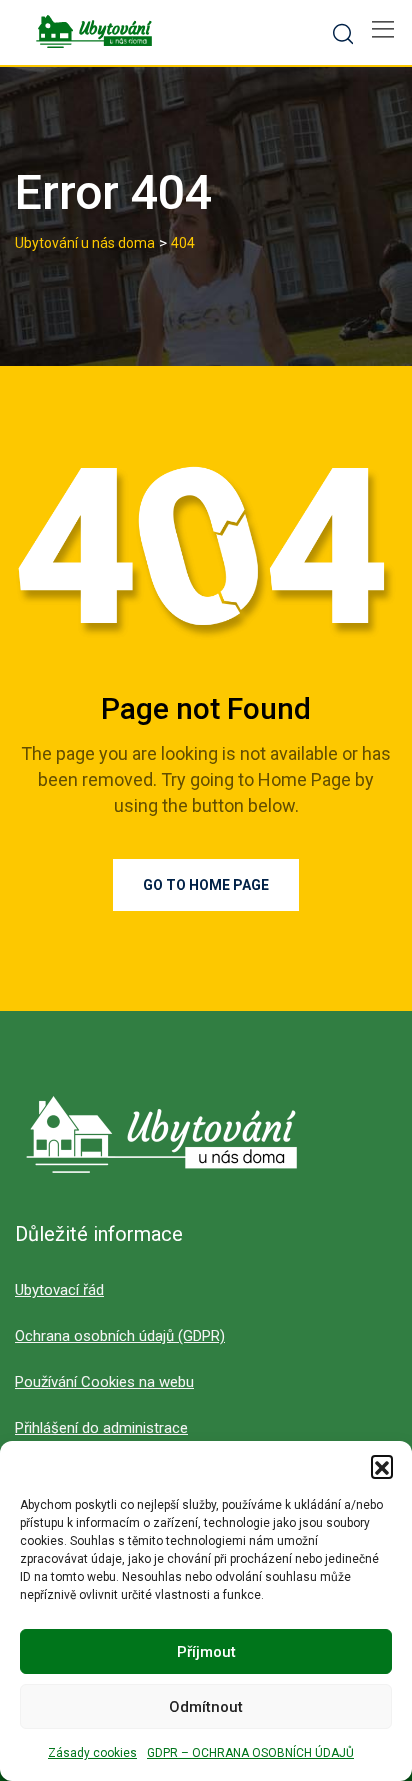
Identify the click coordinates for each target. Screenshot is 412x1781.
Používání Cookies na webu (104, 1382)
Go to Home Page (206, 885)
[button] (382, 1466)
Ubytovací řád (59, 1290)
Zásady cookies (92, 1753)
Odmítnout (206, 1707)
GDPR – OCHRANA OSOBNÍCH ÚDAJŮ (250, 1753)
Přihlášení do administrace (101, 1428)
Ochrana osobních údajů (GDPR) (120, 1336)
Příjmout (206, 1652)
